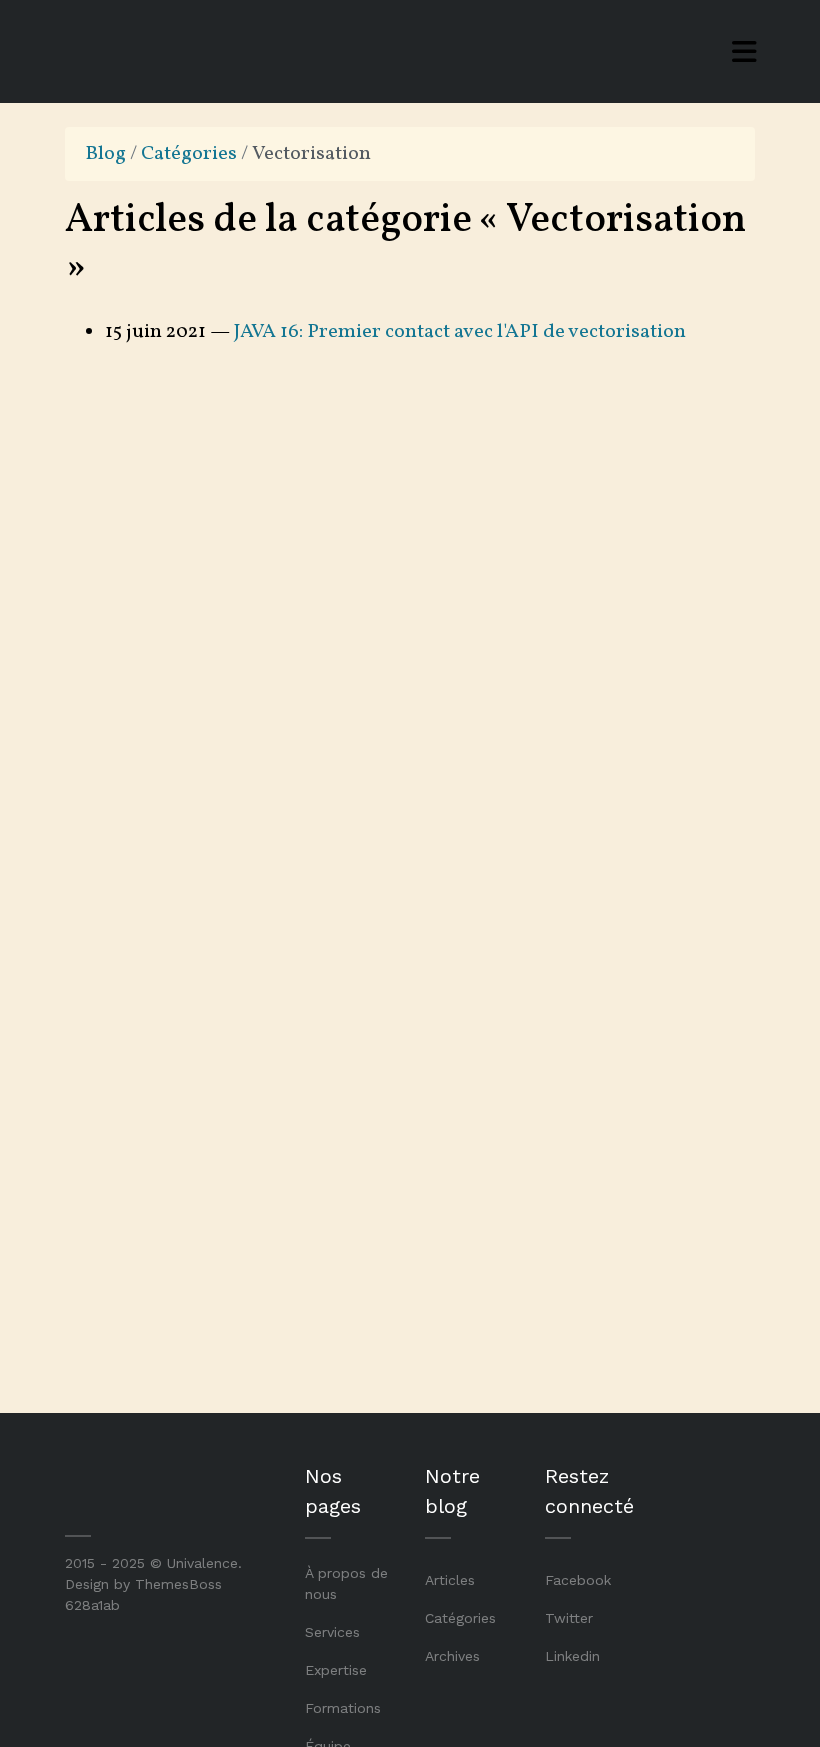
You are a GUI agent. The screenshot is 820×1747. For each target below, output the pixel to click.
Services (332, 1632)
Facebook (578, 1580)
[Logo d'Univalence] (150, 51)
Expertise (336, 1670)
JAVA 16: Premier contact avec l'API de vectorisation (460, 332)
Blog (105, 154)
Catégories (189, 154)
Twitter (569, 1618)
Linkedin (572, 1656)
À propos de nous (346, 1583)
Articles (450, 1580)
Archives (452, 1656)
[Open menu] (744, 52)
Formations (343, 1708)
